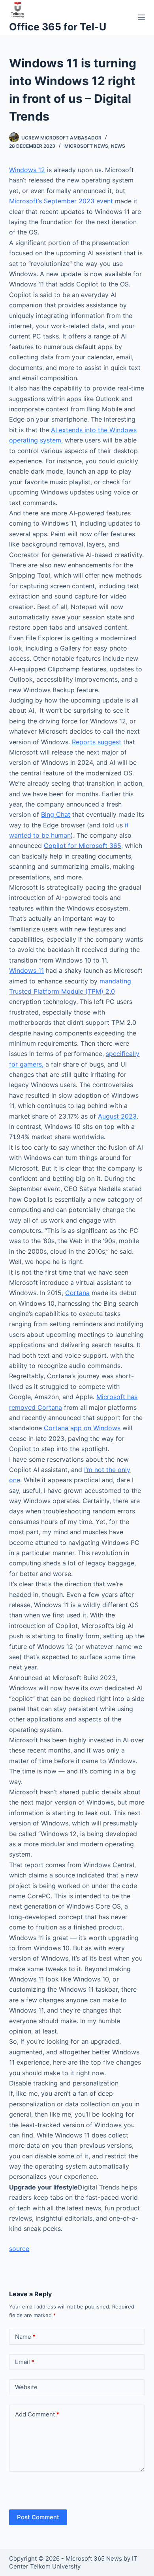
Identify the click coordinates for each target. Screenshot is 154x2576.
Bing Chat (56, 814)
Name (25, 2337)
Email (25, 2362)
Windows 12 (27, 170)
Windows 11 (26, 970)
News (118, 146)
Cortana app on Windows (82, 1428)
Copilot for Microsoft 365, (83, 846)
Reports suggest (97, 742)
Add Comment (37, 2414)
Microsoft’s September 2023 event (61, 201)
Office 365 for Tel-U (58, 27)
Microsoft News (86, 146)
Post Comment (38, 2517)
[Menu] (141, 17)
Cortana (77, 1293)
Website (26, 2387)
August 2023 (117, 1116)
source (19, 2249)
